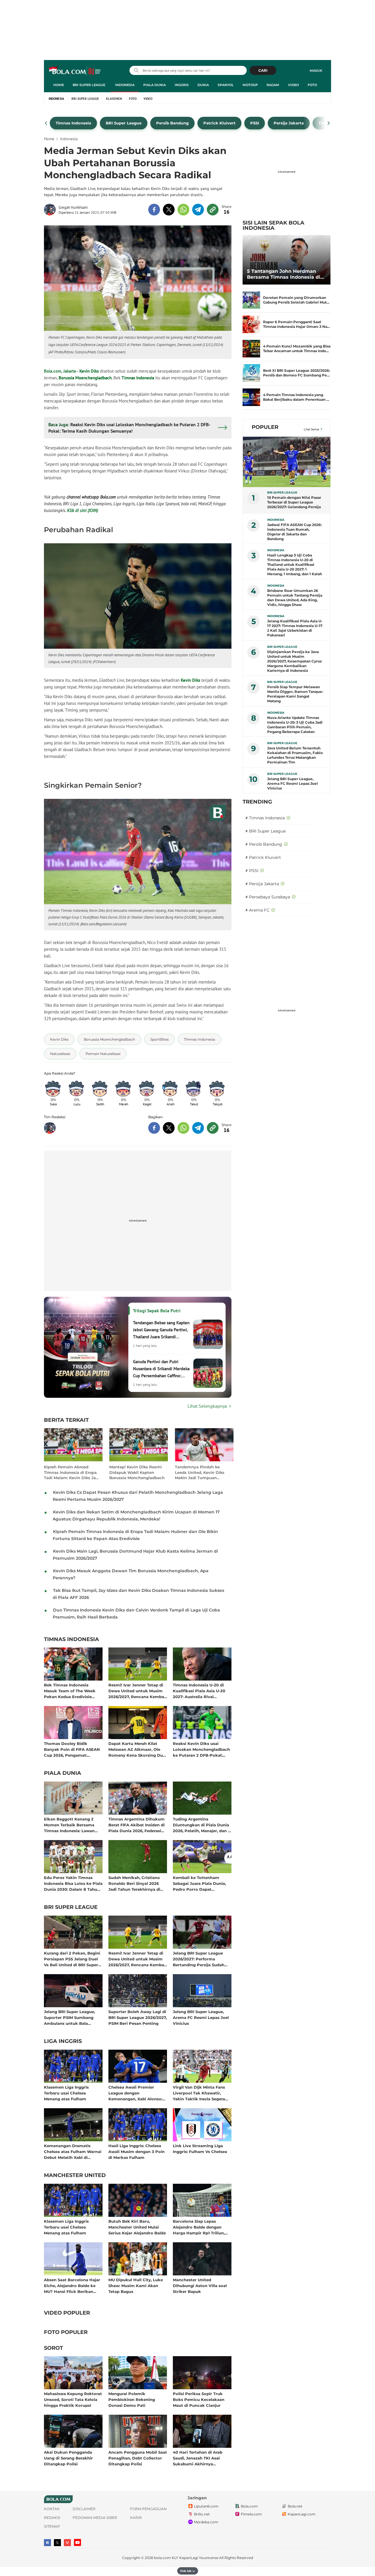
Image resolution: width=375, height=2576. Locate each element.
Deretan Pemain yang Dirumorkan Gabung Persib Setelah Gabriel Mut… (296, 300)
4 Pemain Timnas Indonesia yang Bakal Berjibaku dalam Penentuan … (296, 397)
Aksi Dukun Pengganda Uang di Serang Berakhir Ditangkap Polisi (68, 2458)
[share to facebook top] (154, 210)
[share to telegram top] (198, 210)
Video (293, 85)
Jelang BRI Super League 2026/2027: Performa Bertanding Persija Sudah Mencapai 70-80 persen (199, 1959)
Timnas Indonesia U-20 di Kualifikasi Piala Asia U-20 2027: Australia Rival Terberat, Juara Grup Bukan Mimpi (200, 1691)
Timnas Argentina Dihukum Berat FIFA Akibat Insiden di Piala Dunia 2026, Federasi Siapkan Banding (137, 1825)
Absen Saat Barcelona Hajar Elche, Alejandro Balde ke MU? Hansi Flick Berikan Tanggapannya (72, 2285)
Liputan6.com (206, 2506)
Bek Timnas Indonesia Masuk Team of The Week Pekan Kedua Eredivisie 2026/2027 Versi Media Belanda (70, 1691)
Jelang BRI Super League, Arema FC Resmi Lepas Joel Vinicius (201, 2017)
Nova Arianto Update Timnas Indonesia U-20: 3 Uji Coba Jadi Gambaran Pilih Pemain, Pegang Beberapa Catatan (295, 725)
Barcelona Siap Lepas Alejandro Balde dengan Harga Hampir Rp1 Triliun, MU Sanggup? (199, 2227)
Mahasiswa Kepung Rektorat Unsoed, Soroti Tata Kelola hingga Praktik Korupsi (73, 2399)
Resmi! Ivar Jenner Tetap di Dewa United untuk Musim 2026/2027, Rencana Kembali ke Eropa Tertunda (137, 1691)
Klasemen (114, 99)
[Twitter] (57, 2543)
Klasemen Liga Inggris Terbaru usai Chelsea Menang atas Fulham (66, 2093)
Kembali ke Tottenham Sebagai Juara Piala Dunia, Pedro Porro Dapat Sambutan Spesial (199, 1883)
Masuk (316, 71)
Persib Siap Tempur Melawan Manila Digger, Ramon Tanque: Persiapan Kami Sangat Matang (295, 694)
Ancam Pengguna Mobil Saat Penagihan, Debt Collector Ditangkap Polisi (138, 2458)
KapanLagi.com (302, 2514)
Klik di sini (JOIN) (83, 510)
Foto (312, 85)
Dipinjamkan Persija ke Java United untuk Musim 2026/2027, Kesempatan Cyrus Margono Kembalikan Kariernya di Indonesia (294, 661)
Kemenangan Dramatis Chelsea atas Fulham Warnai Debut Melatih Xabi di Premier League (73, 2151)
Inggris (182, 85)
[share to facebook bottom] (154, 1128)
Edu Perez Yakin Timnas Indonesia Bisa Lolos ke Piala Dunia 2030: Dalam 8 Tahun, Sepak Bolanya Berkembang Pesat (73, 1883)
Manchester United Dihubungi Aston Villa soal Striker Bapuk (200, 2285)
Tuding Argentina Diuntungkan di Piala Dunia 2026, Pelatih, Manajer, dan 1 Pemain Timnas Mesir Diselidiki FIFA (201, 1825)
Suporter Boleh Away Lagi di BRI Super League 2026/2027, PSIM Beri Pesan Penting (138, 2017)
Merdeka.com (206, 2522)
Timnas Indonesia (138, 378)
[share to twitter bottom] (169, 1128)
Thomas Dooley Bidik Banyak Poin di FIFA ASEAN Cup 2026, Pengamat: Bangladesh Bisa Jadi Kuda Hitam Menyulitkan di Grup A (72, 1749)
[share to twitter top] (169, 210)
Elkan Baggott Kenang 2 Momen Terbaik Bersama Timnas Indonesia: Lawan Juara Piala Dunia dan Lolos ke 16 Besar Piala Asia (72, 1825)
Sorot (53, 2348)
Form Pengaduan (148, 2509)
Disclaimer (84, 2509)
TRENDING (257, 802)
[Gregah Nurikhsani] (51, 210)
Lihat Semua (311, 429)
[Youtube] (77, 2542)
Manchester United (75, 2176)
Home (59, 85)
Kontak (52, 2509)
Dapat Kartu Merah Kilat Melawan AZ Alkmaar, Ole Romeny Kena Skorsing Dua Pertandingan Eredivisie (137, 1749)
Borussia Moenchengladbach (85, 378)
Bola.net (295, 2506)
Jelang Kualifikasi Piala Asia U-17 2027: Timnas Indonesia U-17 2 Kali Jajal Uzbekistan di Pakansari (295, 628)
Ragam (273, 85)
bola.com (162, 2558)
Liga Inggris (63, 2041)
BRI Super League (89, 85)
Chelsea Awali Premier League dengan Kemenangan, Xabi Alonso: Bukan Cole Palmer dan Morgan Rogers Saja (135, 2093)
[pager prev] (46, 123)
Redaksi (52, 2518)
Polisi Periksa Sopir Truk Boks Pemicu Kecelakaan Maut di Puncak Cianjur (199, 2399)
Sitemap (52, 2526)
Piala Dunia (155, 85)
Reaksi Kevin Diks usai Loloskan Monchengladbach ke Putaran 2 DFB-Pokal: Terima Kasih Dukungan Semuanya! (201, 1749)
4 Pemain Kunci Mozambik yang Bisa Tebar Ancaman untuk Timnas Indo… (297, 348)
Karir (136, 2518)
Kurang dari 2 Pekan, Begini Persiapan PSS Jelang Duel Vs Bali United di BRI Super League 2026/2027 (72, 1959)
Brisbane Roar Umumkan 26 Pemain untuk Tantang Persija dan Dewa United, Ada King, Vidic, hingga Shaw (295, 598)
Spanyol (226, 85)
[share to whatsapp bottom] (183, 1128)
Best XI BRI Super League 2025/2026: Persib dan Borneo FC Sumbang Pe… (296, 373)
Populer (265, 427)
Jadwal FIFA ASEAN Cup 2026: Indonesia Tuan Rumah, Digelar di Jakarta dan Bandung (294, 532)
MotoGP (250, 85)
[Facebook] (47, 2543)
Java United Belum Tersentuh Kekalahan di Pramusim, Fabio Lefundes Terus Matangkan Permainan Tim (295, 755)
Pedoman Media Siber (95, 2518)
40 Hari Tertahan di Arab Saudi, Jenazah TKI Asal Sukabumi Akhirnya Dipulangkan (198, 2458)
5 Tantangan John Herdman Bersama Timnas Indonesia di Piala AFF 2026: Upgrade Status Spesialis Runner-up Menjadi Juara (285, 274)
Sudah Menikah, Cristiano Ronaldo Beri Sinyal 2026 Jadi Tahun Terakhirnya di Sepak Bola (134, 1883)
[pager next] (329, 123)
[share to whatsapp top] (183, 210)
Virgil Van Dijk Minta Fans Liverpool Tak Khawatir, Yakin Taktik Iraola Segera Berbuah (199, 2093)
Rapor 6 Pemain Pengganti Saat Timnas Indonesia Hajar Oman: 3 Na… (297, 324)
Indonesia (125, 85)
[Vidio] (67, 2543)
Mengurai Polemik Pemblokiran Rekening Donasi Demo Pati (132, 2399)
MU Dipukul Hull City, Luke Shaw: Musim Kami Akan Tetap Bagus (136, 2285)
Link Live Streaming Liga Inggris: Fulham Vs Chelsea (200, 2149)
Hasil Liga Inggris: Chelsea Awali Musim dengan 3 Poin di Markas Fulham (137, 2151)
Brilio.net (202, 2514)
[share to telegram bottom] (198, 1128)
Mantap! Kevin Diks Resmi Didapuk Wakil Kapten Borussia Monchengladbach (137, 1472)
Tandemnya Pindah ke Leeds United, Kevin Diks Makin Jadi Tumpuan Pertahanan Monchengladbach (200, 1472)
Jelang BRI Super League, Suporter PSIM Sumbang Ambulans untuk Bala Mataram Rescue (69, 2017)
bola (75, 71)
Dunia (203, 85)
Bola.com (249, 2506)
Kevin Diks (89, 371)
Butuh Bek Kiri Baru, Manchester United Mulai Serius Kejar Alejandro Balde (137, 2227)
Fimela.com (251, 2514)
